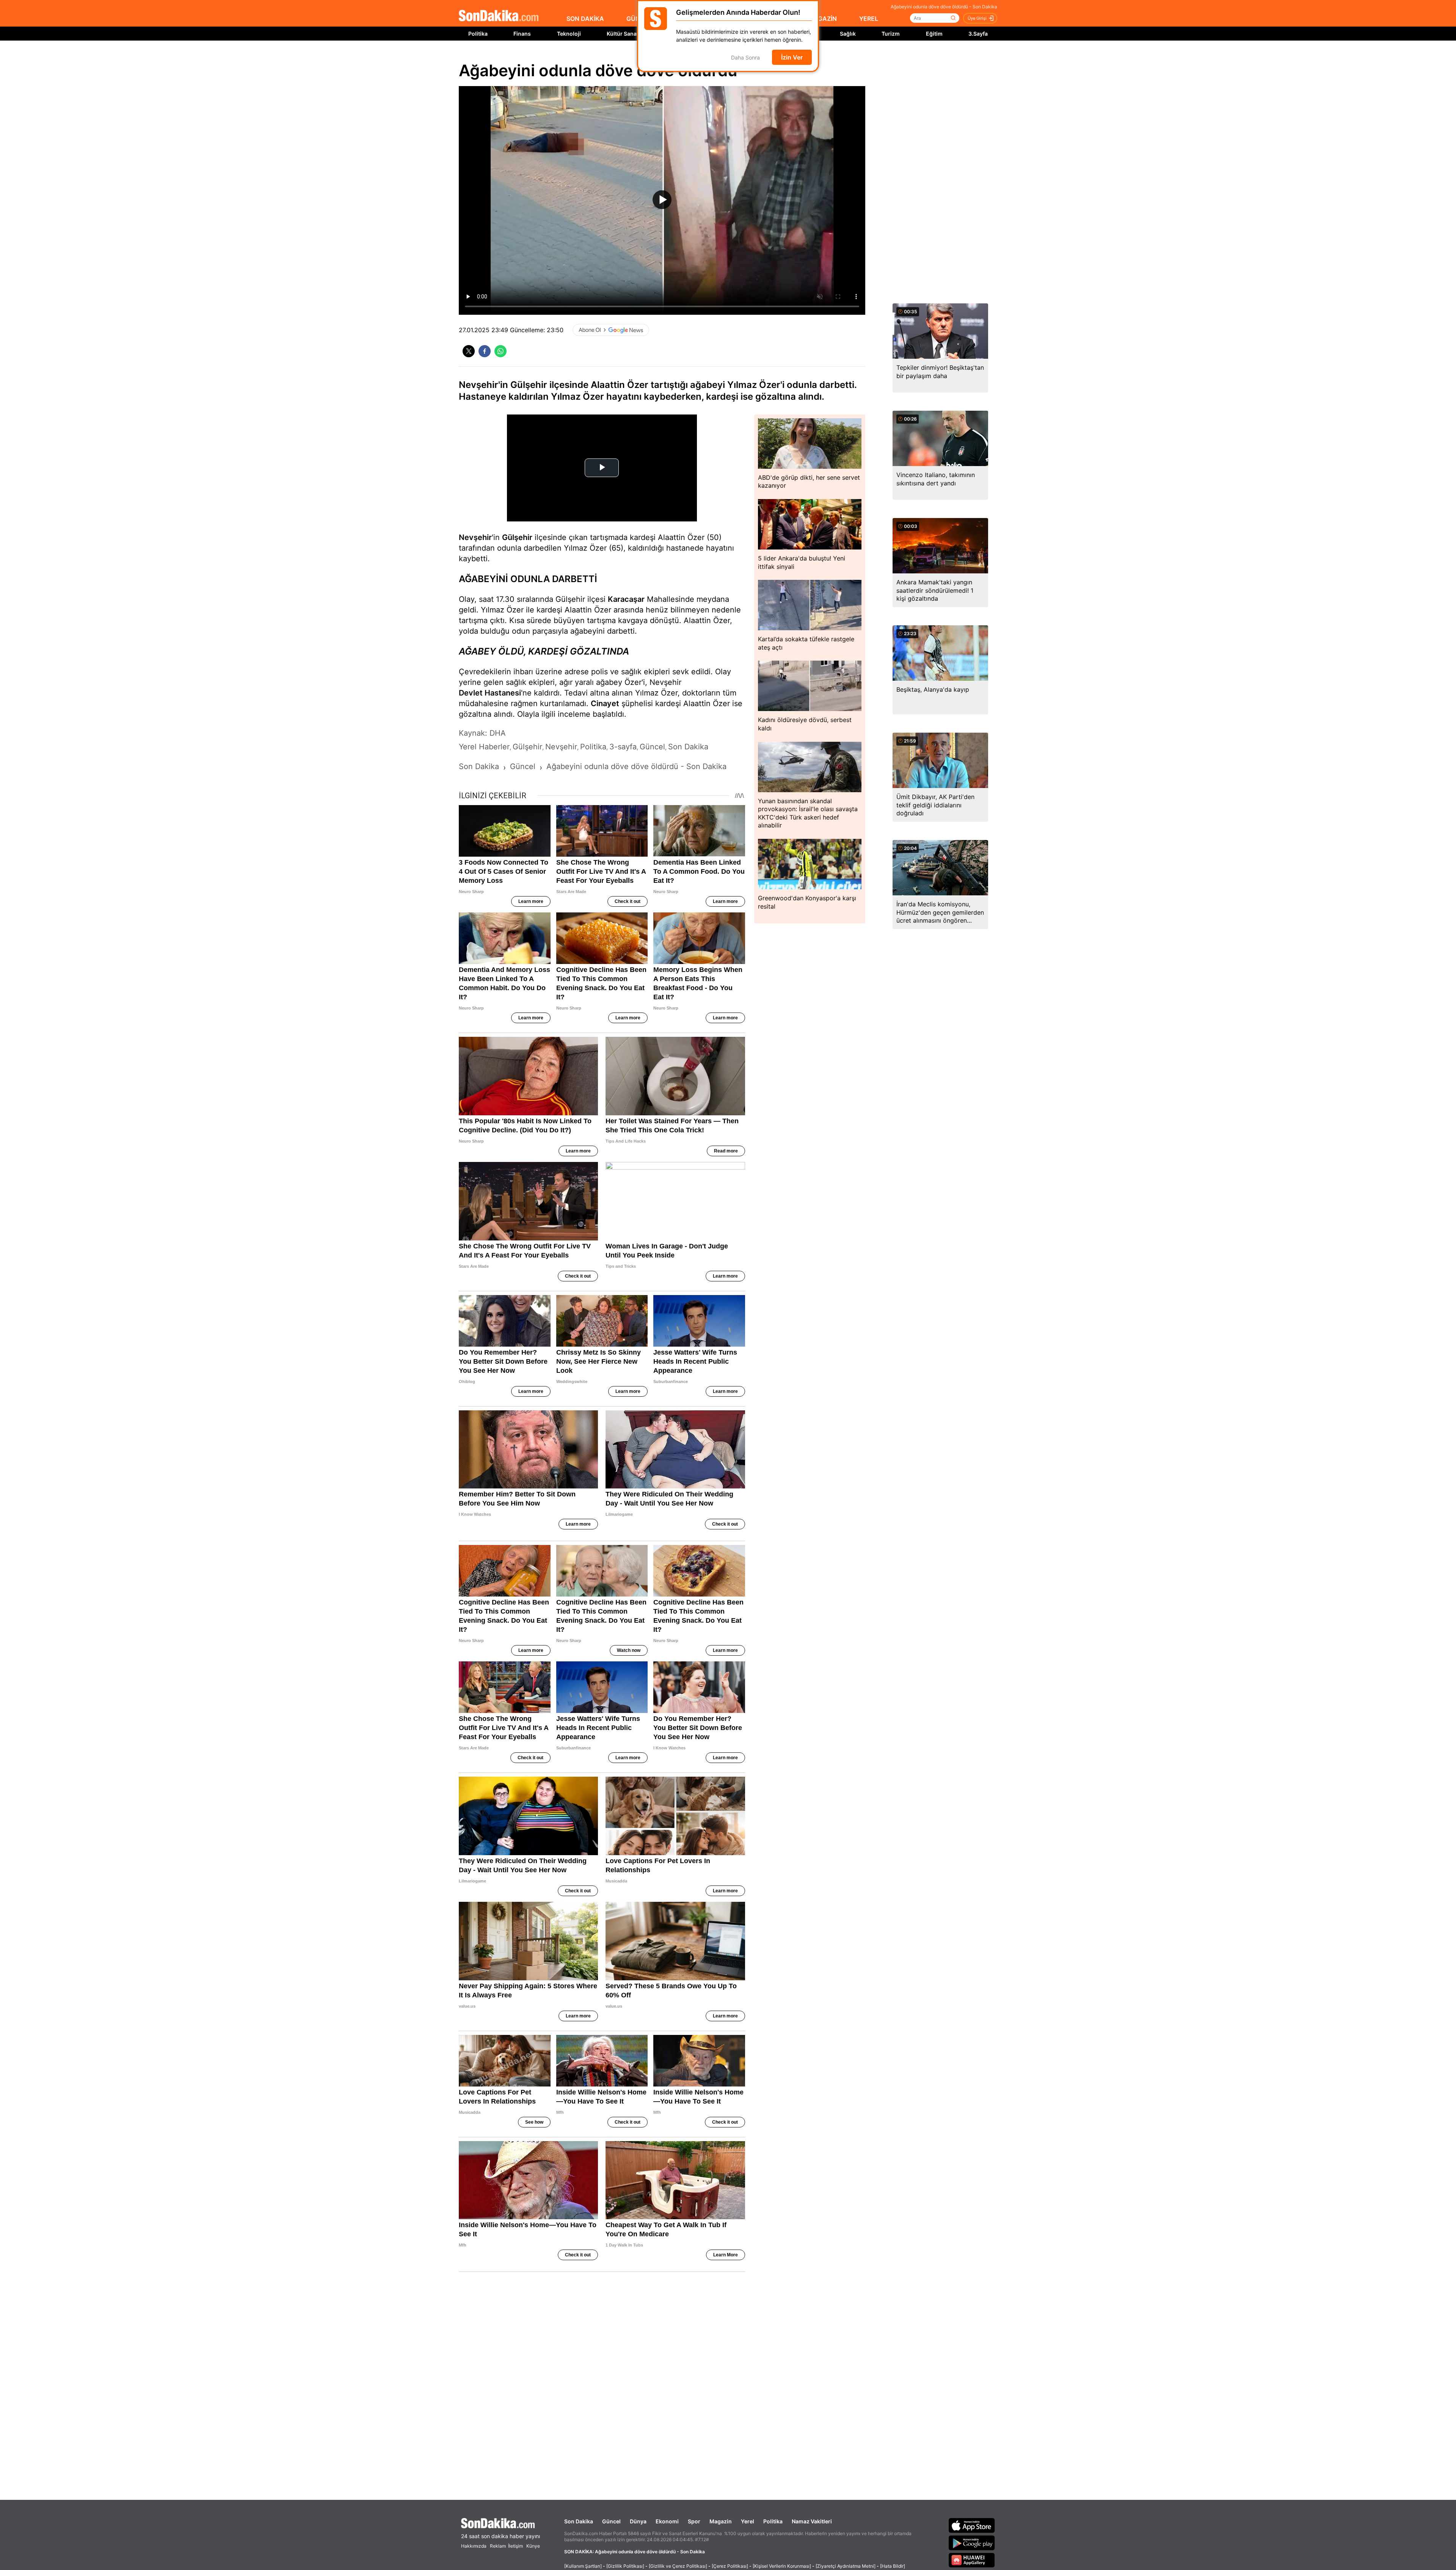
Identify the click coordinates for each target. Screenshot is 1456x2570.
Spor (694, 2521)
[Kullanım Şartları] (583, 2566)
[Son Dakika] (499, 16)
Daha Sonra (745, 57)
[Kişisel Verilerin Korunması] (782, 2566)
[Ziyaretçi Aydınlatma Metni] (846, 2566)
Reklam (498, 2546)
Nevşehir (475, 537)
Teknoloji (569, 34)
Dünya (638, 2521)
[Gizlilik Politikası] (625, 2566)
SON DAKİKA (585, 19)
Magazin (721, 2521)
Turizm (891, 34)
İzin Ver (792, 57)
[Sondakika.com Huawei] (972, 2560)
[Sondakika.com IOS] (972, 2525)
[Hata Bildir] (893, 2566)
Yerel (748, 2521)
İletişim (515, 2546)
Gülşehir (517, 537)
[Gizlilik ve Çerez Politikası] (678, 2566)
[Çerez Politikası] (730, 2566)
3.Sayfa (978, 34)
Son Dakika (579, 2521)
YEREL (869, 19)
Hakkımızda (474, 2546)
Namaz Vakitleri (812, 2521)
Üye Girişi (977, 18)
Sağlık (848, 34)
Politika (478, 34)
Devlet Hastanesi (490, 693)
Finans (522, 34)
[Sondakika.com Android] (972, 2543)
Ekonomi (667, 2521)
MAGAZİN (822, 19)
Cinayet (605, 703)
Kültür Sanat (623, 34)
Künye (533, 2546)
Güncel (611, 2521)
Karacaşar (626, 599)
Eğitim (934, 34)
